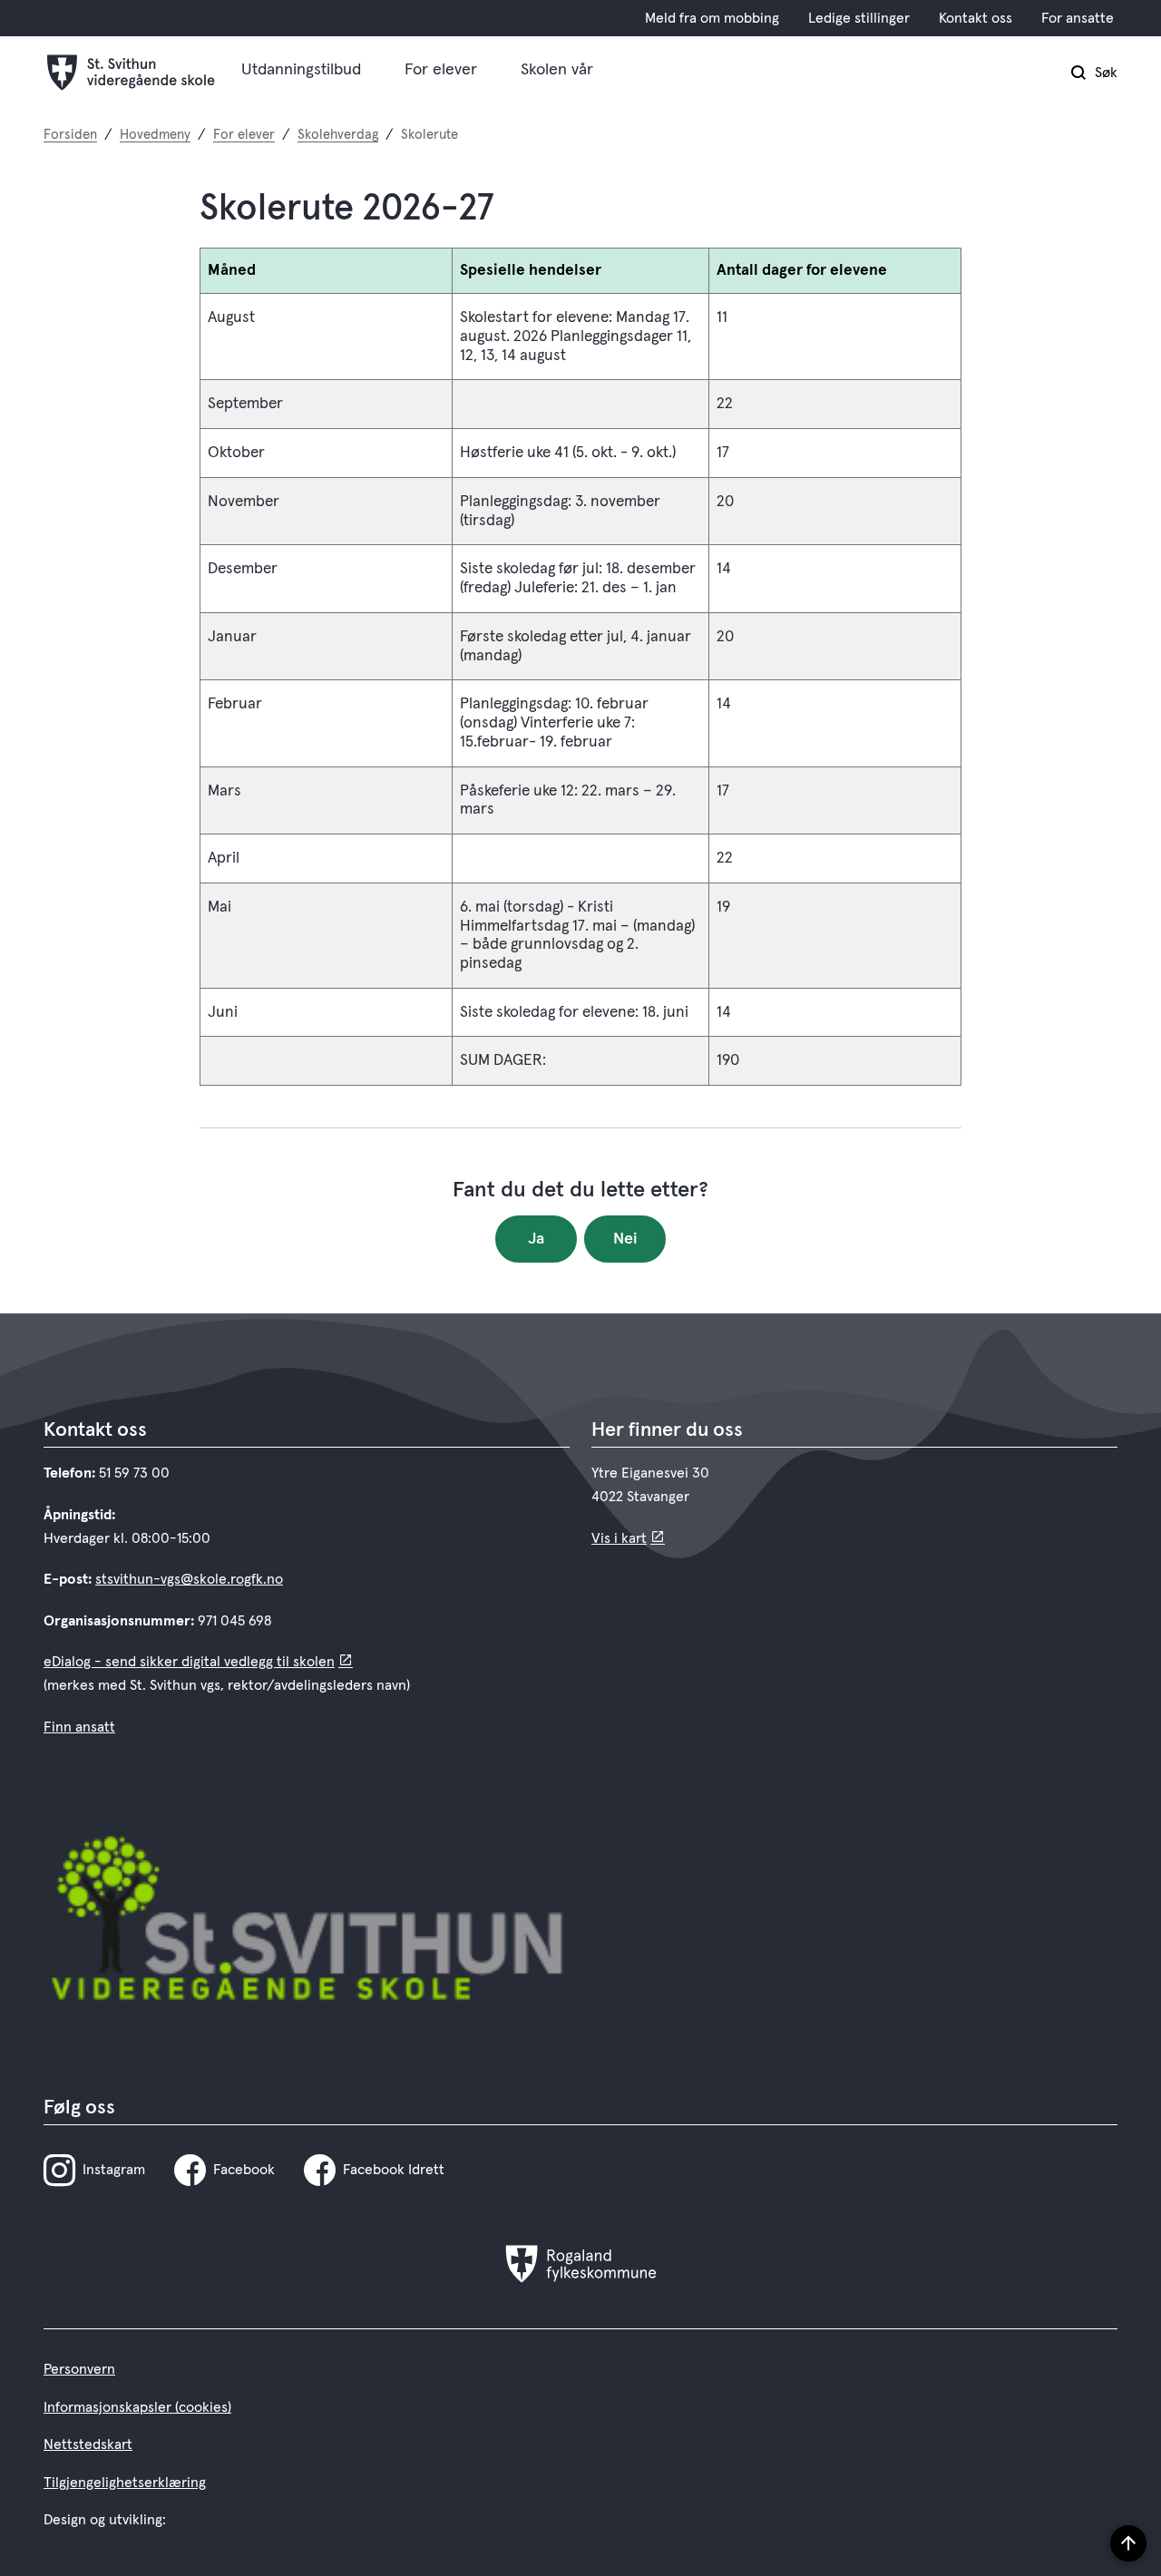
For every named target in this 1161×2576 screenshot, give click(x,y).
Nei (625, 1239)
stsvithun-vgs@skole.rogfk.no (189, 1579)
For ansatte (1078, 18)
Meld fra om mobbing (712, 18)
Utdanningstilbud (301, 70)
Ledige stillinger (859, 18)
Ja (536, 1239)
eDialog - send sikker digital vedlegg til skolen (189, 1662)
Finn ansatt (79, 1727)
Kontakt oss (976, 18)
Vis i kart (619, 1538)
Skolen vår (557, 70)
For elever (441, 70)
